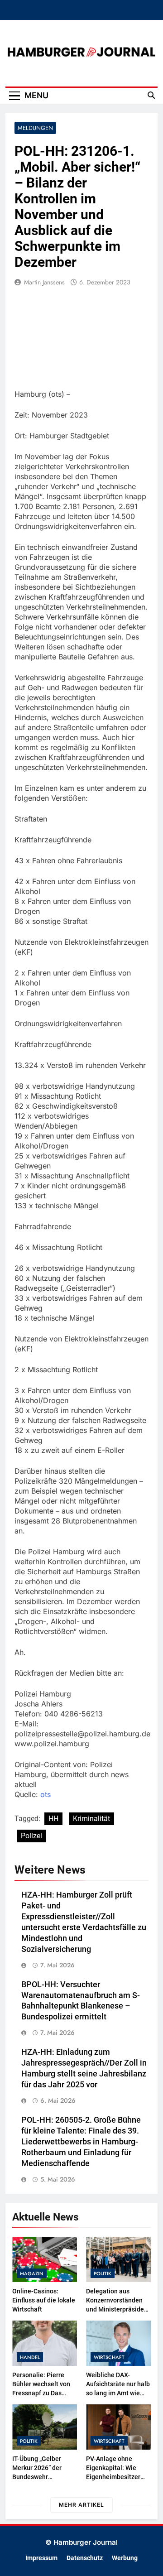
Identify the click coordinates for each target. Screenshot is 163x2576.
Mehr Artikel (81, 2505)
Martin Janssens (44, 282)
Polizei (31, 1836)
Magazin (32, 2273)
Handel (30, 2357)
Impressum (41, 2558)
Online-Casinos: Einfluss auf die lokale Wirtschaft (44, 2300)
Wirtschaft (109, 2357)
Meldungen (35, 128)
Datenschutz (85, 2558)
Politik (103, 2273)
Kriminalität (91, 1819)
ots (46, 1794)
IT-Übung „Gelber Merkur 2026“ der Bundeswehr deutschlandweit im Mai (41, 2477)
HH (53, 1819)
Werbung (125, 2558)
